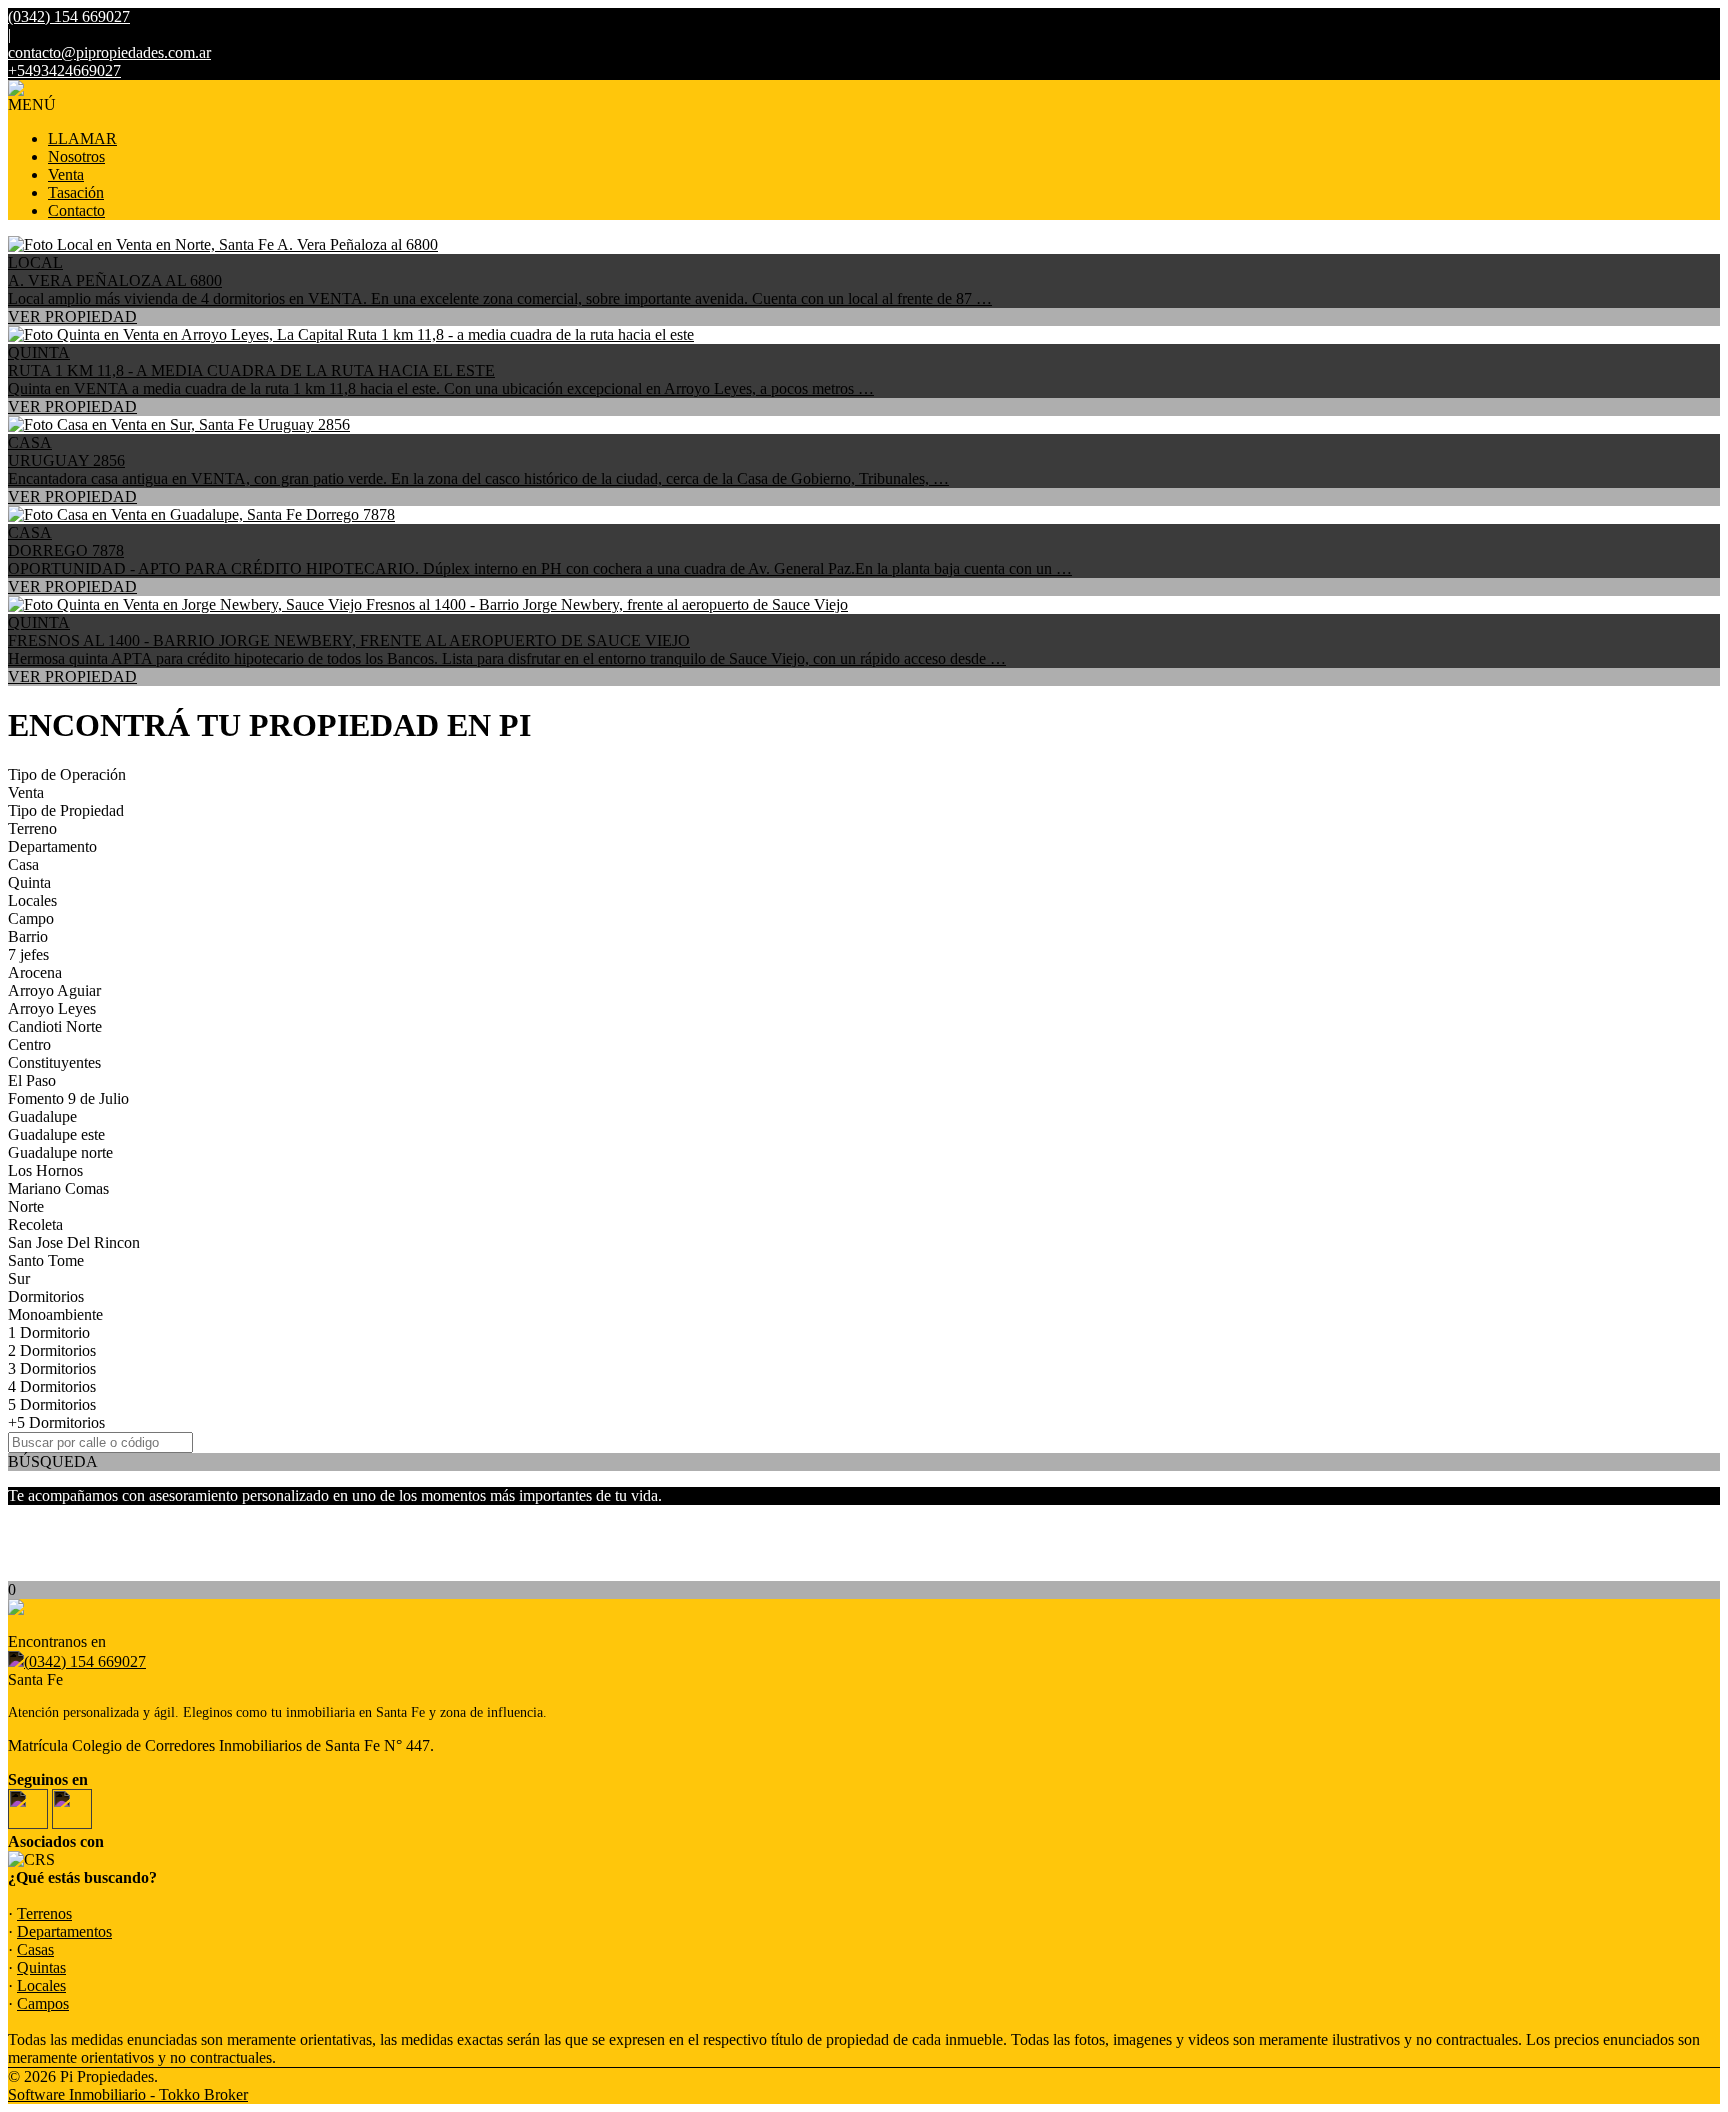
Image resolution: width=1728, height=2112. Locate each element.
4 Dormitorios (52, 1386)
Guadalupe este (56, 1134)
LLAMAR (82, 138)
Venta (66, 174)
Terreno (32, 828)
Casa (23, 864)
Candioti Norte (55, 1026)
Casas (35, 1949)
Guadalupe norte (60, 1152)
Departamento (52, 846)
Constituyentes (54, 1062)
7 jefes (28, 954)
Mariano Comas (58, 1188)
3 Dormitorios (52, 1368)
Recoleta (35, 1224)
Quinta (29, 882)
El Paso (32, 1080)
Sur (19, 1278)
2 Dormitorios (52, 1350)
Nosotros (76, 156)
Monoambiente (55, 1314)
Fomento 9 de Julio (68, 1098)
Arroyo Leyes (52, 1008)
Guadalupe (42, 1116)
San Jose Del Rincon (74, 1242)
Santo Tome (46, 1260)
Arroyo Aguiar (54, 990)
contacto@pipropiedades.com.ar (109, 52)
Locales (32, 900)
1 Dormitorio (49, 1332)
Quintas (41, 1967)
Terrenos (44, 1913)
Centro (29, 1044)
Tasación (76, 192)
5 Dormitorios (52, 1404)
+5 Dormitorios (56, 1422)
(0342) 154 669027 (85, 1661)
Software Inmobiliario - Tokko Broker (128, 2094)
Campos (43, 2003)
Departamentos (64, 1931)
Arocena (35, 972)
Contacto (76, 210)
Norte (26, 1206)
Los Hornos (45, 1170)
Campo (31, 918)
